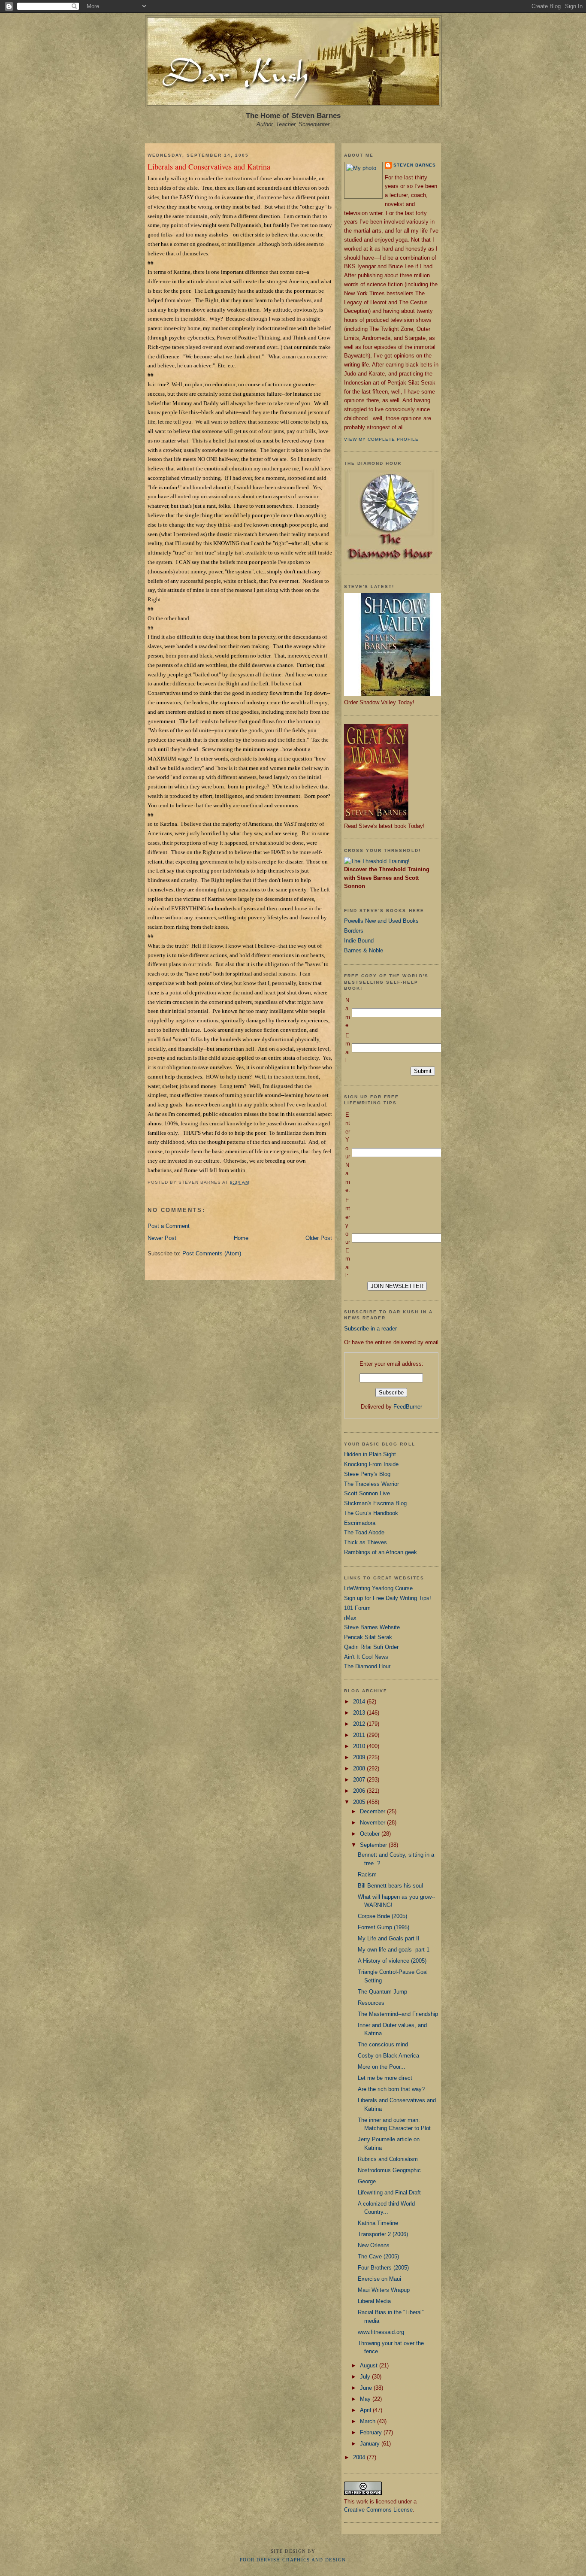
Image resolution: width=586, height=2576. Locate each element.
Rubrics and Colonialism (388, 2159)
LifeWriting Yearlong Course (378, 1588)
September (374, 1845)
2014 (360, 1702)
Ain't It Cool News (366, 1657)
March (369, 2421)
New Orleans (374, 2245)
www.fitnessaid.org (381, 2332)
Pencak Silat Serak (368, 1637)
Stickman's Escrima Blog (375, 1503)
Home (241, 1238)
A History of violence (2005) (392, 1961)
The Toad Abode (364, 1532)
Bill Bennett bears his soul (390, 1886)
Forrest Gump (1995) (384, 1927)
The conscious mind (383, 2044)
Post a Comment (169, 1226)
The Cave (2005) (378, 2256)
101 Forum (357, 1608)
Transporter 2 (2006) (383, 2234)
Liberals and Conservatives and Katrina (209, 167)
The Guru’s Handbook (371, 1513)
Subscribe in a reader (370, 1329)
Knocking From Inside (371, 1464)
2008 (360, 1768)
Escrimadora (360, 1523)
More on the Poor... (382, 2067)
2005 (360, 1802)
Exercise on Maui (379, 2279)
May (366, 2399)
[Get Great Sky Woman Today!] (376, 818)
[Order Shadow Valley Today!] (396, 694)
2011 (360, 1735)
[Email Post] (252, 1182)
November (373, 1823)
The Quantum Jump (382, 1992)
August (370, 2365)
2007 (360, 1780)
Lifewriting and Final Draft (389, 2193)
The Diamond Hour (367, 1666)
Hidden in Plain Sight (370, 1454)
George (367, 2181)
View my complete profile (381, 439)
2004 (360, 2457)
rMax (350, 1618)
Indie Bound (359, 941)
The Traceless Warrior (372, 1484)
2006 (360, 1791)
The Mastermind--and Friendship (398, 2014)
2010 (360, 1746)
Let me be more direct (385, 2078)
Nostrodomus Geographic (389, 2170)
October (371, 1834)
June (367, 2388)
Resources (371, 2003)
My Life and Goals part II (389, 1938)
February (372, 2432)
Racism (367, 1874)
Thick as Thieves (365, 1542)
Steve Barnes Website (372, 1627)
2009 (360, 1757)
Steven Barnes (415, 165)
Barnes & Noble (364, 950)
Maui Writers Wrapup (384, 2290)
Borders (354, 931)
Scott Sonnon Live (367, 1493)
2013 (360, 1713)
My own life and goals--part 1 (394, 1950)
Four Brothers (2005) (383, 2268)
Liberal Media (374, 2301)
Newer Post (162, 1238)
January (371, 2444)
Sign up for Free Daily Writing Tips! (388, 1598)
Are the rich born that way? (391, 2089)
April (366, 2410)
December (373, 1811)
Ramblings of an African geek (381, 1552)
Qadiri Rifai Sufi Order (371, 1647)
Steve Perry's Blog (367, 1474)
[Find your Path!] (377, 861)
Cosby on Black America (388, 2056)
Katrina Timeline (378, 2223)
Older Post (319, 1238)
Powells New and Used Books (381, 921)
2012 (360, 1724)
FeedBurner (408, 1407)
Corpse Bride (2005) (382, 1916)
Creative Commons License (378, 2510)
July (366, 2377)
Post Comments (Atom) (212, 1253)
